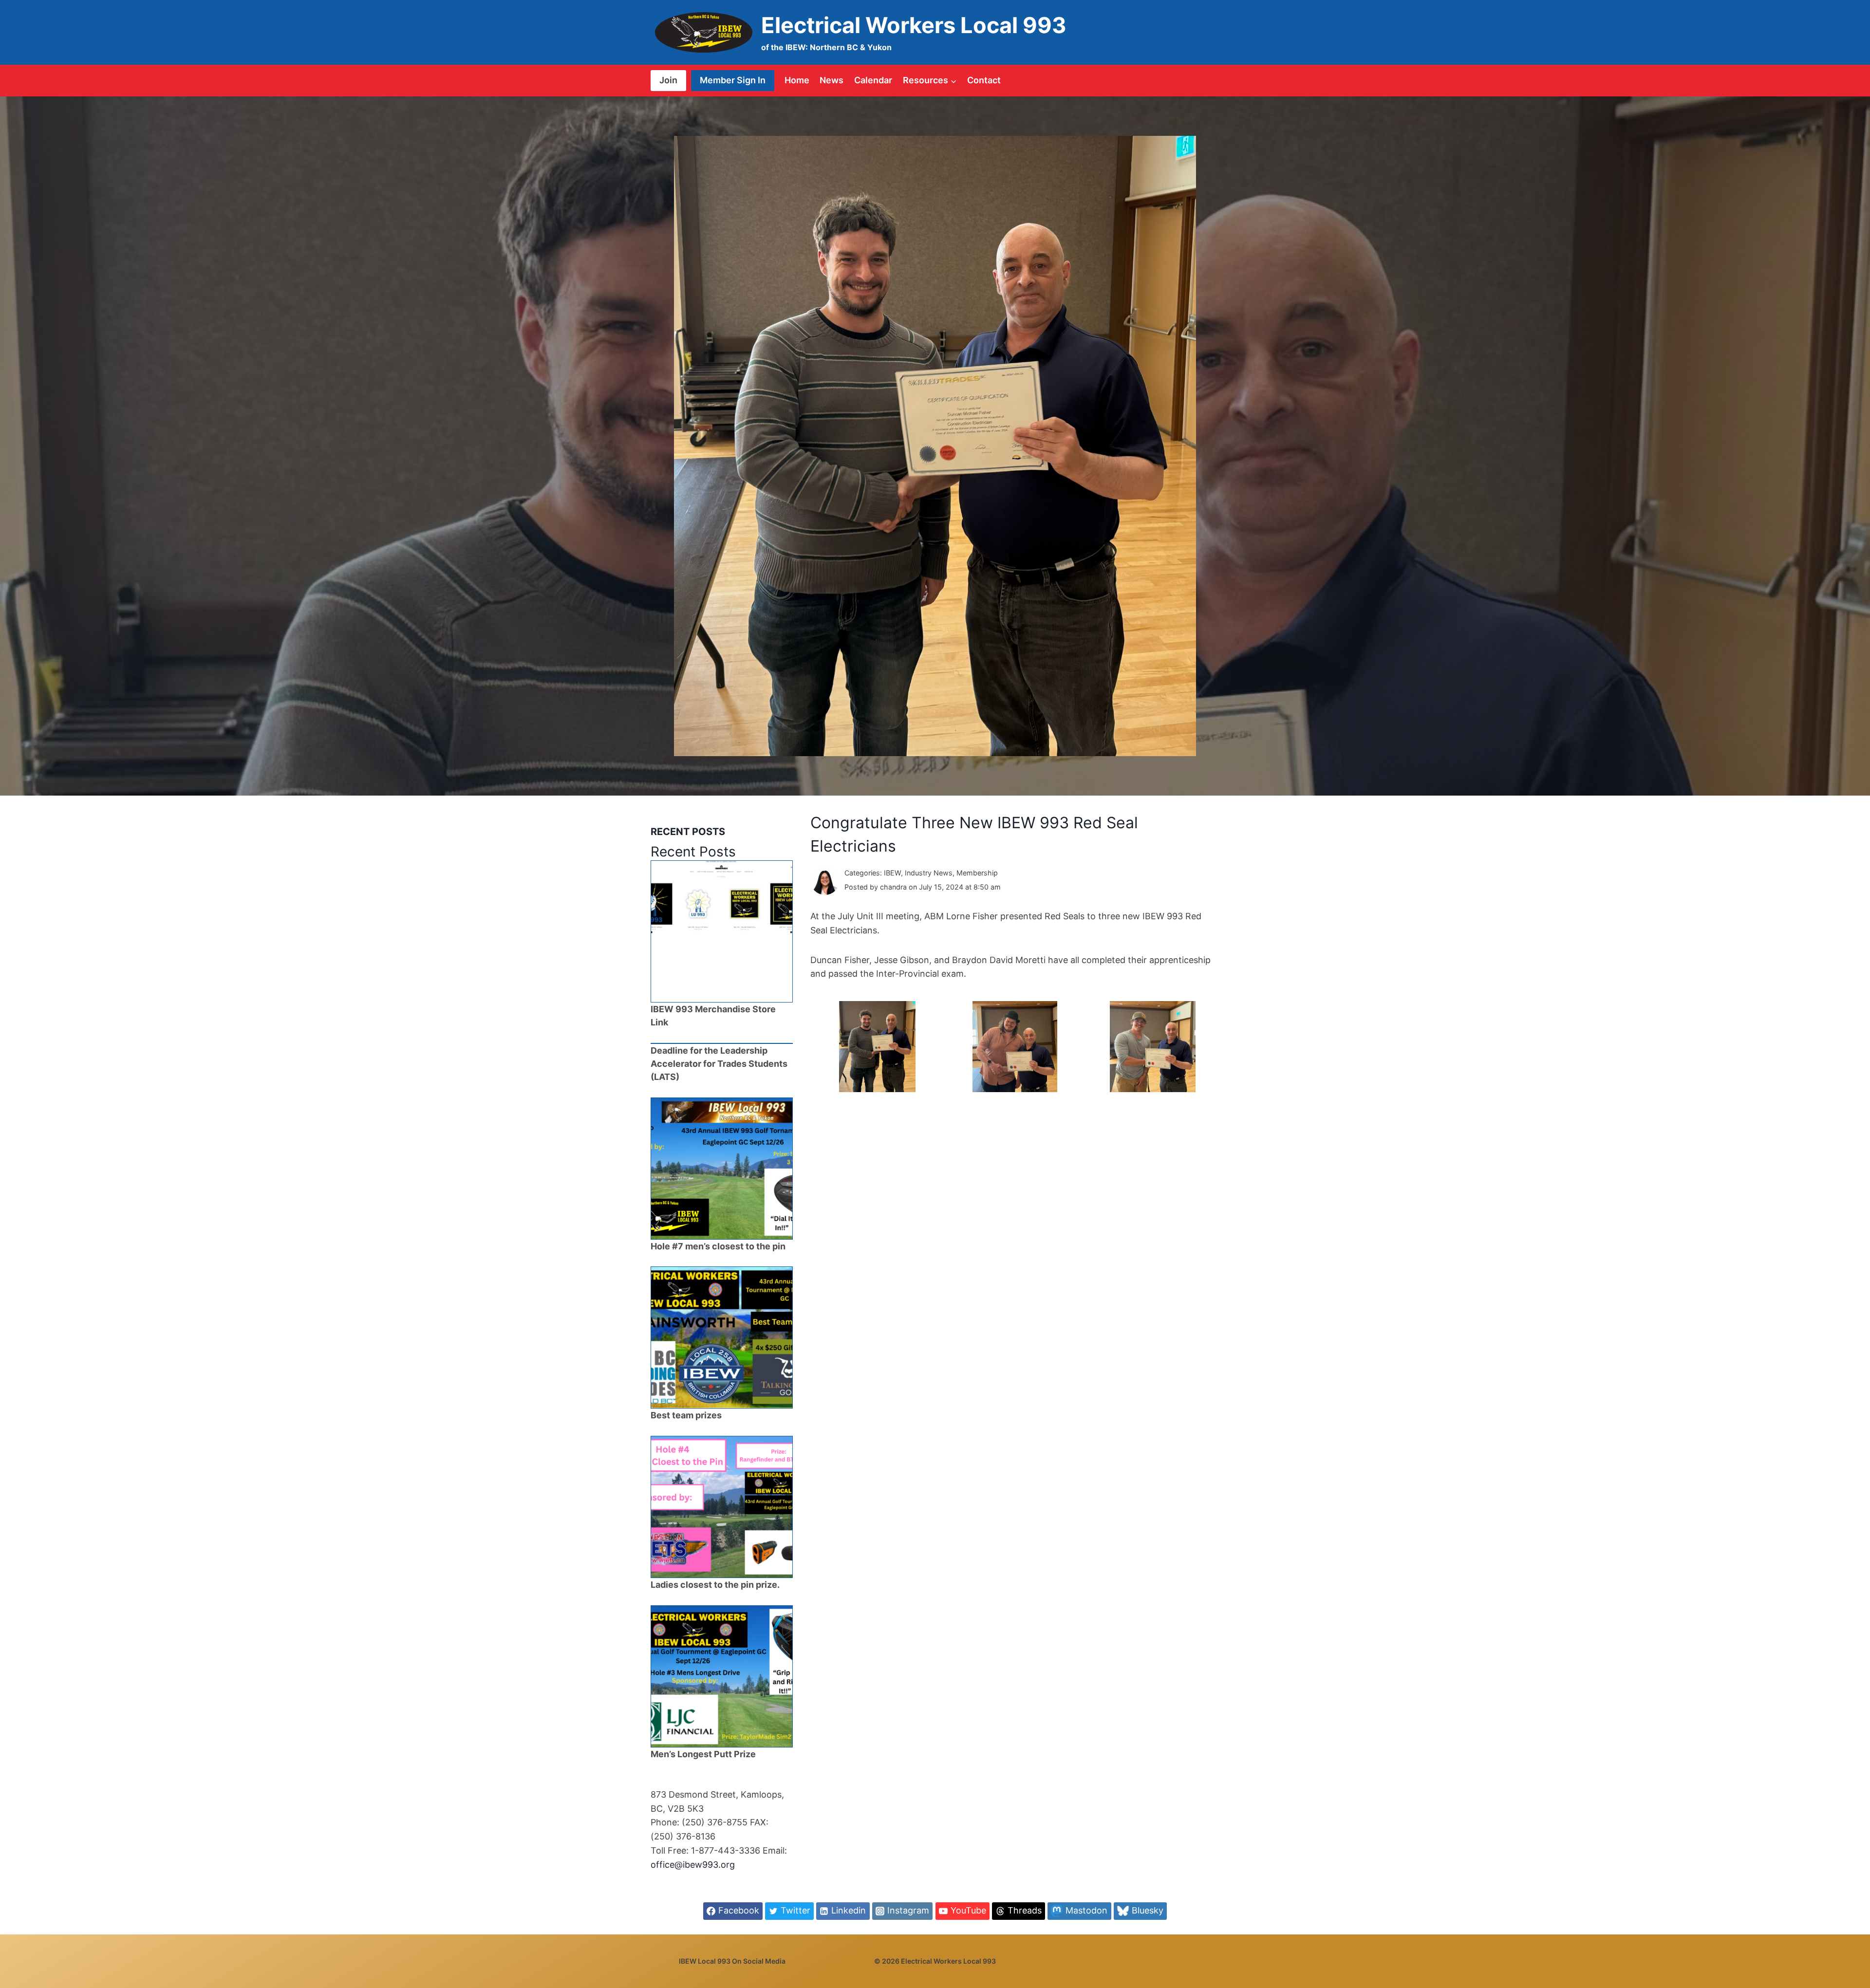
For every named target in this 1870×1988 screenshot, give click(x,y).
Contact (984, 80)
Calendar (873, 80)
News (832, 80)
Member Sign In (733, 80)
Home (797, 80)
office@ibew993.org (693, 1865)
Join (668, 80)
